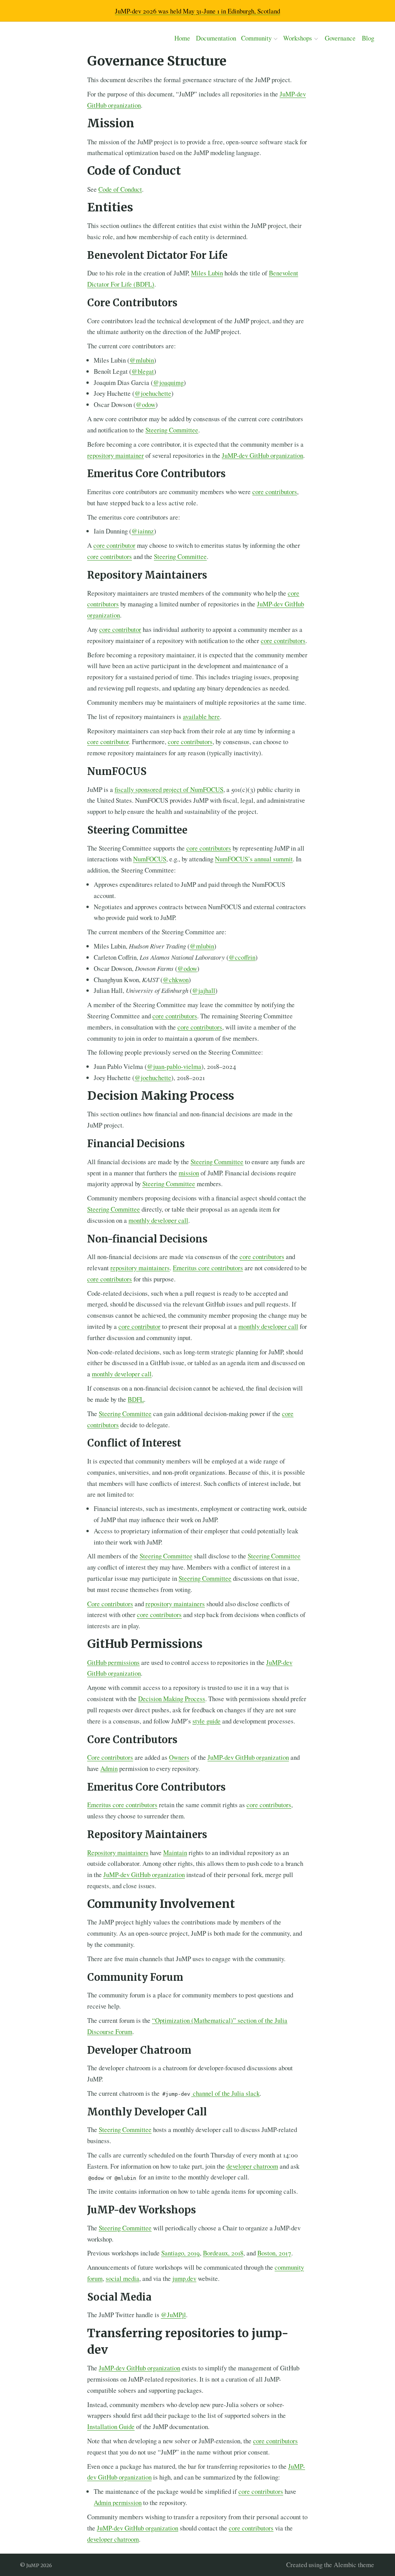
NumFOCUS (150, 859)
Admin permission (118, 2503)
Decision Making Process (172, 1699)
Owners (179, 1757)
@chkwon (176, 980)
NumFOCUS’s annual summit (254, 859)
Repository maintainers (118, 1853)
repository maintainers (140, 1268)
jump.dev (184, 2278)
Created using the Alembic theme (330, 2565)
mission (189, 1173)
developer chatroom (252, 2166)
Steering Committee (172, 430)
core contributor (114, 545)
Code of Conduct (120, 189)
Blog (368, 38)
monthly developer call (158, 1220)
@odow (146, 404)
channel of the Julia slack (211, 2093)
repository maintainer (116, 455)
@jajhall (204, 990)
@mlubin (142, 360)
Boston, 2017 (274, 2253)
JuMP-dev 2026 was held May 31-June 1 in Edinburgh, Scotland (197, 11)
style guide (207, 1721)
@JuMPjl (173, 2315)
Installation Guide (111, 2427)
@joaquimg (168, 382)
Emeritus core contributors (208, 1268)
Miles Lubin (207, 273)
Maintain (175, 1853)
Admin (109, 1768)
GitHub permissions (113, 1662)
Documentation (216, 38)
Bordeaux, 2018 (223, 2253)
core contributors (275, 492)
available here (201, 717)
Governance (340, 38)
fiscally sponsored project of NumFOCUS (169, 789)
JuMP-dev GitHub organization (262, 455)
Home (182, 38)
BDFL (136, 1399)
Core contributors (110, 1604)
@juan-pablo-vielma (174, 1066)
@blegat (143, 371)
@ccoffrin (242, 957)
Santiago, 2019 (181, 2253)
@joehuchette (153, 393)
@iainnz (143, 531)
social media (122, 2278)
